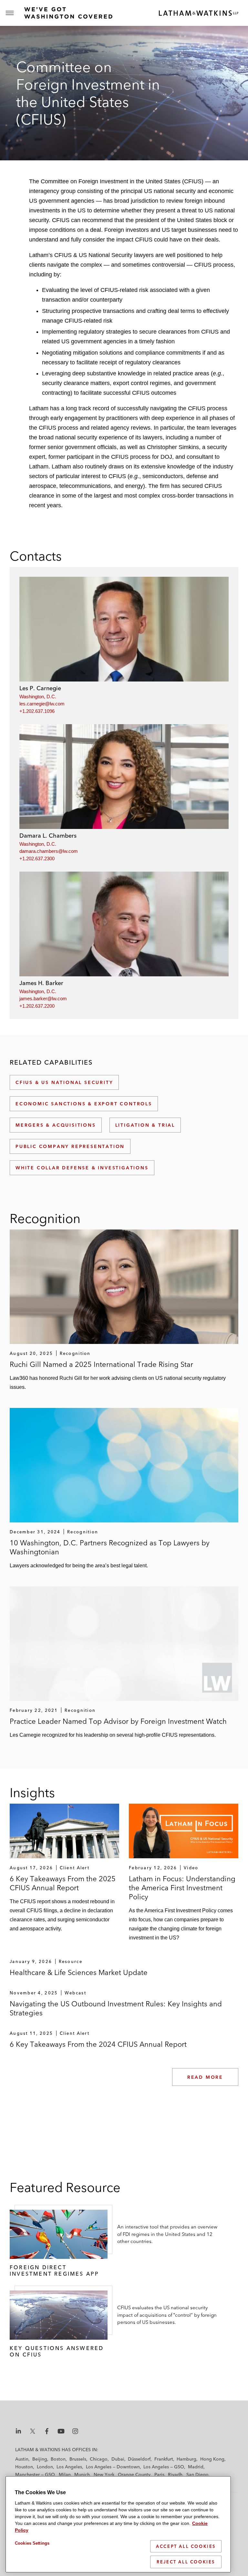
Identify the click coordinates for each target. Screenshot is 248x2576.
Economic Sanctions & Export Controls (84, 1104)
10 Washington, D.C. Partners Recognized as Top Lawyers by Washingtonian (110, 1547)
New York (104, 2474)
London (45, 2467)
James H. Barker (41, 983)
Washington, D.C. (38, 697)
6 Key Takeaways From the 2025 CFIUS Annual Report (63, 1883)
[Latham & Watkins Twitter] (33, 2431)
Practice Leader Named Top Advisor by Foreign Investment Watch (118, 1721)
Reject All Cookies (186, 2562)
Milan (65, 2474)
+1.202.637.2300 (37, 859)
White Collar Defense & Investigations (82, 1168)
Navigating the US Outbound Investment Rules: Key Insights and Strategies (116, 2008)
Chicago (99, 2459)
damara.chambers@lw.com (49, 851)
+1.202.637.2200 (37, 1006)
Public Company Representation (70, 1146)
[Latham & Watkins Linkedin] (18, 2431)
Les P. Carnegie (40, 688)
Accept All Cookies (186, 2546)
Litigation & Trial (145, 1125)
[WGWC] (67, 13)
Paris (159, 2474)
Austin (22, 2459)
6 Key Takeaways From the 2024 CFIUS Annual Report (98, 2044)
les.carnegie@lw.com (42, 704)
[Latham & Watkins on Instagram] (75, 2431)
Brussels (78, 2459)
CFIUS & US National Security (64, 1082)
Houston (24, 2467)
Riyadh (175, 2474)
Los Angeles (69, 2467)
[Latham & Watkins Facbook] (47, 2431)
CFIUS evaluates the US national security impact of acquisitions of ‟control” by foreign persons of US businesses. (167, 2315)
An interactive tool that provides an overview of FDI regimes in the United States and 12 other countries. (167, 2234)
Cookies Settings (32, 2543)
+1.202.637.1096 (37, 711)
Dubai (118, 2459)
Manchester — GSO (35, 2474)
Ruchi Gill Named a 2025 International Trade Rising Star (101, 1364)
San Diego (197, 2474)
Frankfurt (164, 2459)
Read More (205, 2077)
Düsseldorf (139, 2459)
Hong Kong (212, 2459)
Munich (82, 2474)
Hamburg (186, 2459)
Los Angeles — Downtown (113, 2467)
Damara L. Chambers (48, 836)
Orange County (134, 2474)
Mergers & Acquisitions (56, 1125)
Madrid (196, 2467)
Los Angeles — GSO (164, 2467)
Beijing (40, 2459)
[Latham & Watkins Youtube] (61, 2431)
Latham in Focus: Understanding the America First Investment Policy (182, 1888)
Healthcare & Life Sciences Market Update (79, 1972)
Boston (58, 2459)
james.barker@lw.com (43, 998)
